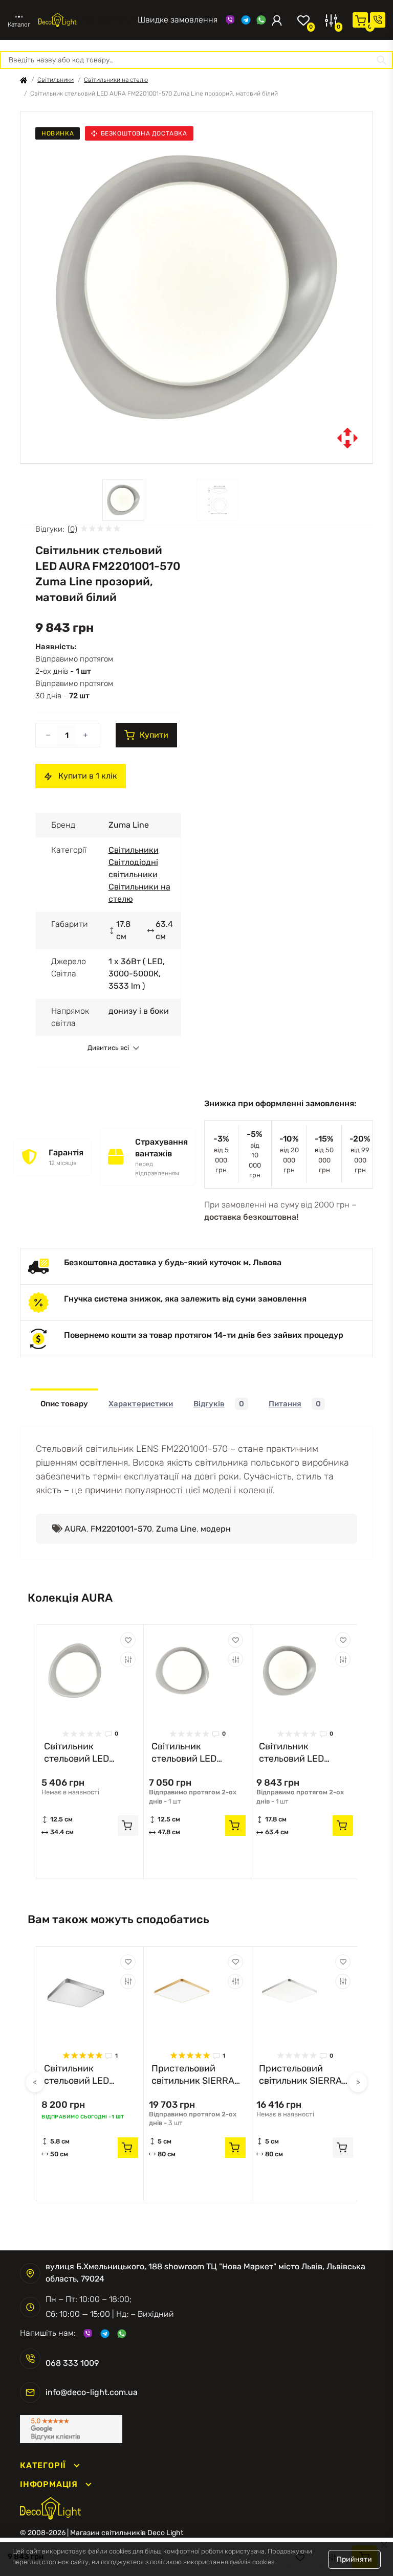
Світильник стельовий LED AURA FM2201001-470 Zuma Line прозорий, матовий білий (194, 1753)
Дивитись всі (108, 1048)
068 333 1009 (107, 20)
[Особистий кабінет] (277, 20)
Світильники (56, 80)
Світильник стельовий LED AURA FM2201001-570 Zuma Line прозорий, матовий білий (301, 1753)
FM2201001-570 (121, 1529)
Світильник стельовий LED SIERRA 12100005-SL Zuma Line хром (90, 2075)
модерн (216, 1529)
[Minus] (48, 735)
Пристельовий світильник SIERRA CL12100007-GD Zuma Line (193, 2075)
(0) (72, 529)
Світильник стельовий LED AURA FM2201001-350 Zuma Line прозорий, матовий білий (86, 1753)
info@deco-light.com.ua (92, 2392)
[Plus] (85, 735)
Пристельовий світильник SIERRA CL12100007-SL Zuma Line (300, 2075)
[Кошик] (360, 20)
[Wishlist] (128, 1640)
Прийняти (354, 2559)
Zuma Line (176, 1529)
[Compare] (128, 1659)
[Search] (382, 60)
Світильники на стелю (116, 80)
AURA (75, 1529)
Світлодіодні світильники (133, 868)
